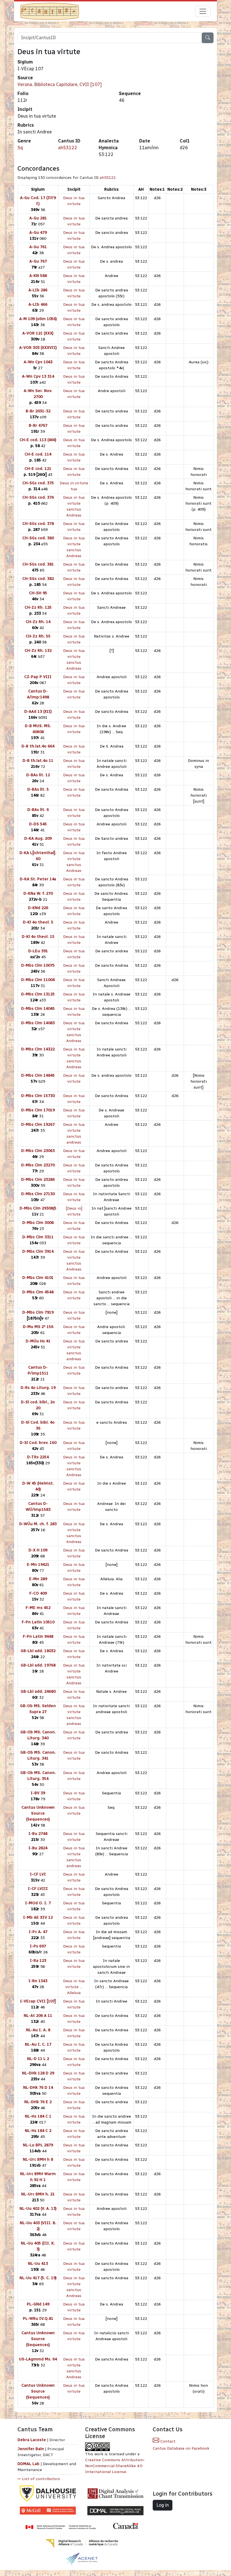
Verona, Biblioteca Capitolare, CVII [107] (60, 84)
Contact (167, 2441)
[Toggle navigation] (203, 11)
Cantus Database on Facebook (181, 2448)
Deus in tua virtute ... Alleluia (74, 1987)
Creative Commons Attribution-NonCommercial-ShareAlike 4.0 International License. (115, 2466)
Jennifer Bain (31, 2449)
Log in (163, 2505)
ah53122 (68, 148)
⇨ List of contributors (39, 2479)
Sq (20, 148)
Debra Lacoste (32, 2440)
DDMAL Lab (28, 2464)
